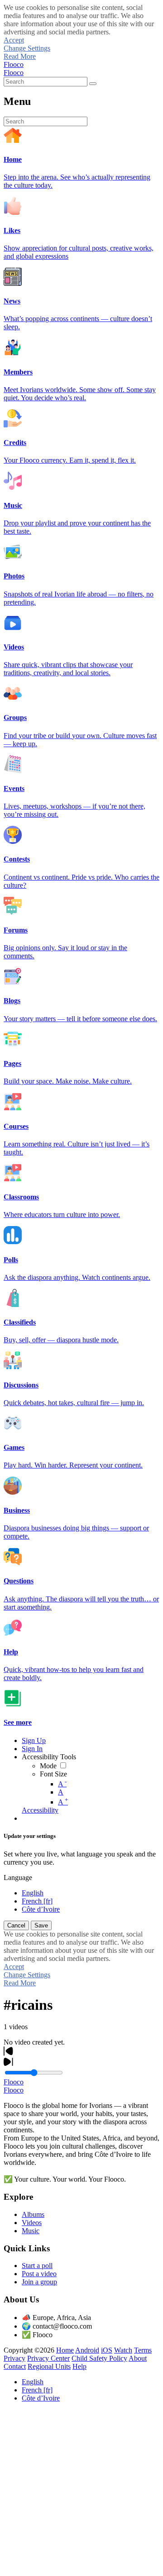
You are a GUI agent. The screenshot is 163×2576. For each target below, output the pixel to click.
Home (65, 2350)
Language (18, 1878)
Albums (33, 2214)
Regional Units (49, 2366)
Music (31, 2231)
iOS (107, 2350)
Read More (20, 56)
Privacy (14, 2358)
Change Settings (27, 48)
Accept (14, 40)
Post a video (39, 2274)
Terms (143, 2350)
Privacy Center (48, 2358)
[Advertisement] (81, 2491)
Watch (123, 2350)
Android (87, 2350)
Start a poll (37, 2266)
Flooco (14, 64)
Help (79, 2366)
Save (41, 1925)
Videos (32, 2223)
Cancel (16, 1925)
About (138, 2358)
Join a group (39, 2282)
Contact (15, 2366)
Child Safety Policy (99, 2358)
